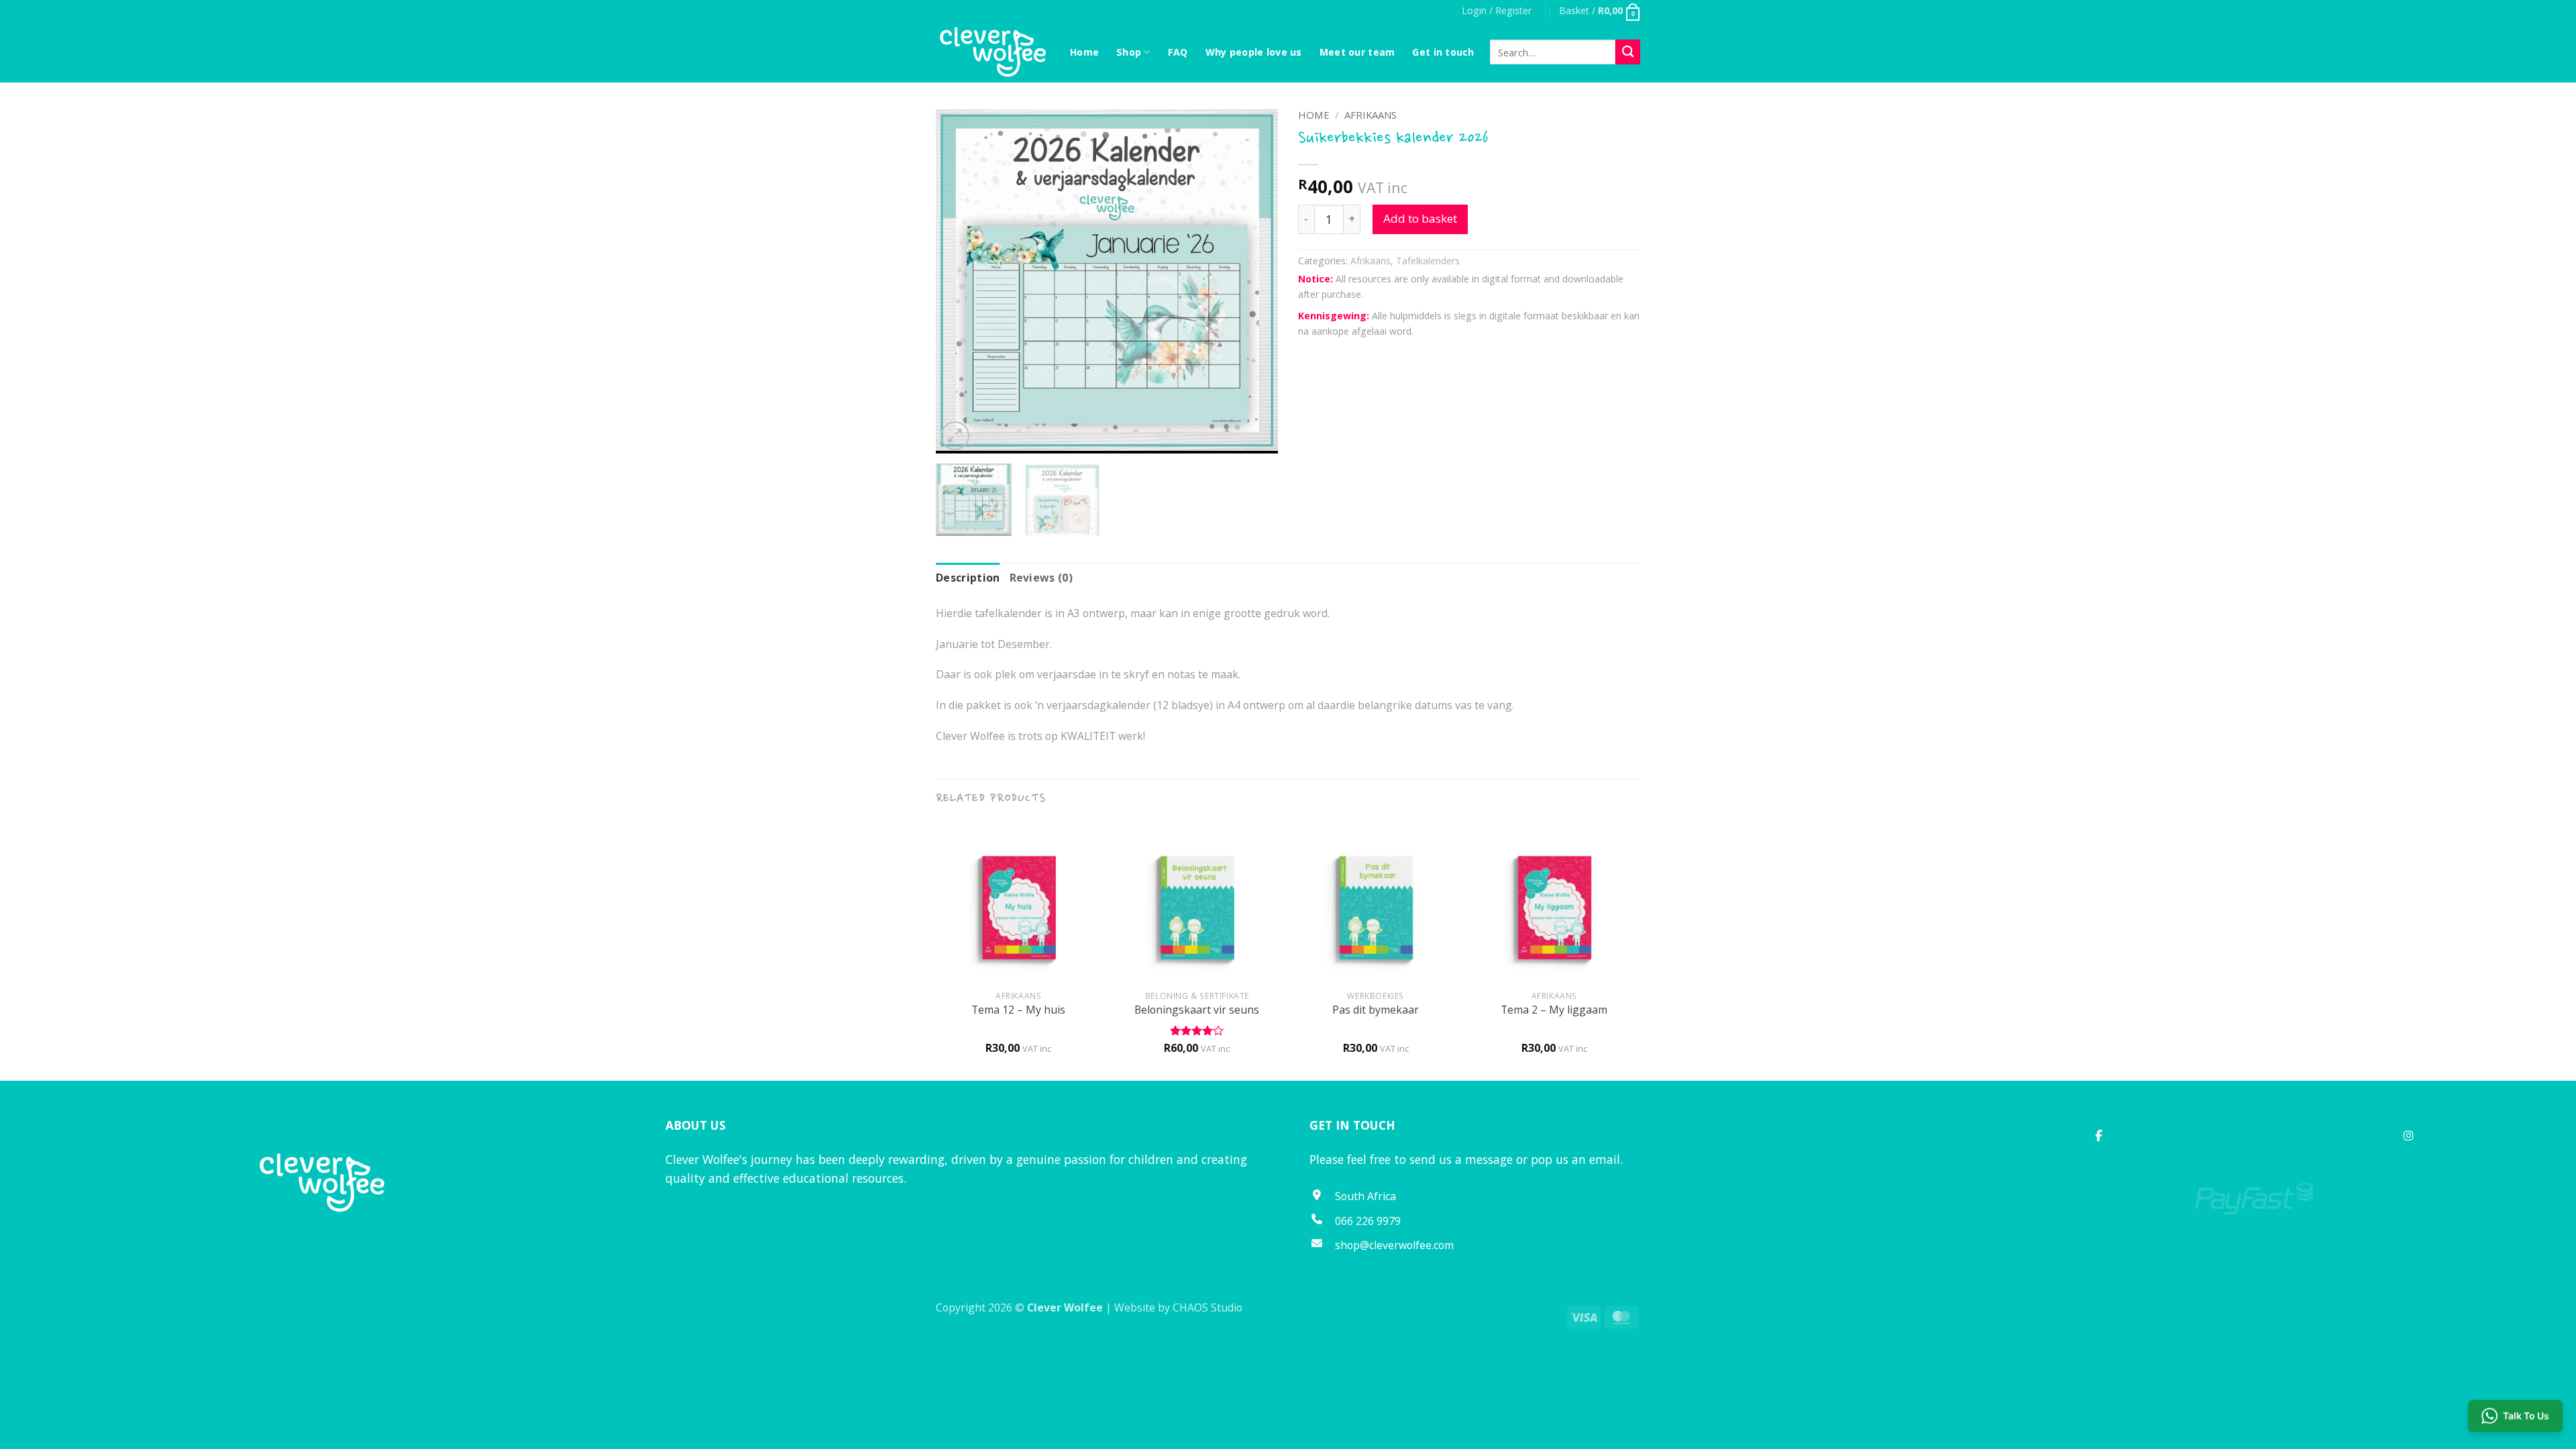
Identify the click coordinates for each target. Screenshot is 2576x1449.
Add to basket (1420, 218)
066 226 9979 (1368, 1221)
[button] (1497, 11)
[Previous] (959, 281)
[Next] (1254, 281)
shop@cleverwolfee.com (1394, 1245)
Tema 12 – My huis (1018, 1010)
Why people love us (1254, 52)
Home (1084, 52)
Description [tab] (968, 578)
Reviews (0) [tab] (1041, 578)
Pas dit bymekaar (1376, 1010)
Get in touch (1443, 52)
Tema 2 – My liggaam (1554, 1010)
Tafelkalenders (1428, 261)
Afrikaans (1371, 115)
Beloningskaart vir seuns (1197, 1010)
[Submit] (1628, 52)
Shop (1129, 52)
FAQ (1178, 52)
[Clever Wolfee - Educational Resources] (993, 52)
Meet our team (1357, 52)
